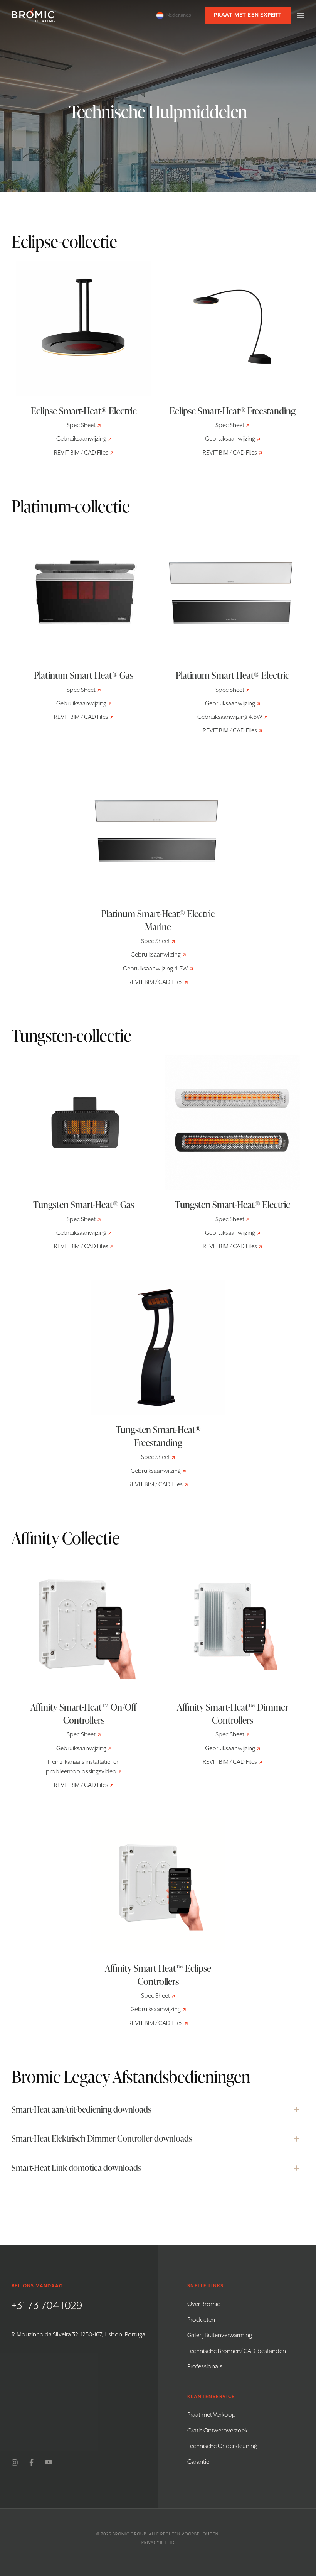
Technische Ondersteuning (222, 2446)
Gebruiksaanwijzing (81, 439)
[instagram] (15, 2463)
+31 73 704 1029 (47, 2306)
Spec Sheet (81, 426)
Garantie (198, 2462)
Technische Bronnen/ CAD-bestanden (237, 2351)
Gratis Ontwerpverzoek (217, 2431)
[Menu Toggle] (301, 15)
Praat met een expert (248, 15)
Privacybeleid (158, 2543)
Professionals (205, 2367)
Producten (201, 2320)
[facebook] (31, 2463)
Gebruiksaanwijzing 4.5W (230, 717)
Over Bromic (204, 2304)
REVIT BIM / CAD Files (81, 453)
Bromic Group (129, 2534)
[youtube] (49, 2463)
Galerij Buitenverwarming (220, 2336)
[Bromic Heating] (34, 15)
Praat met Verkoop (212, 2415)
